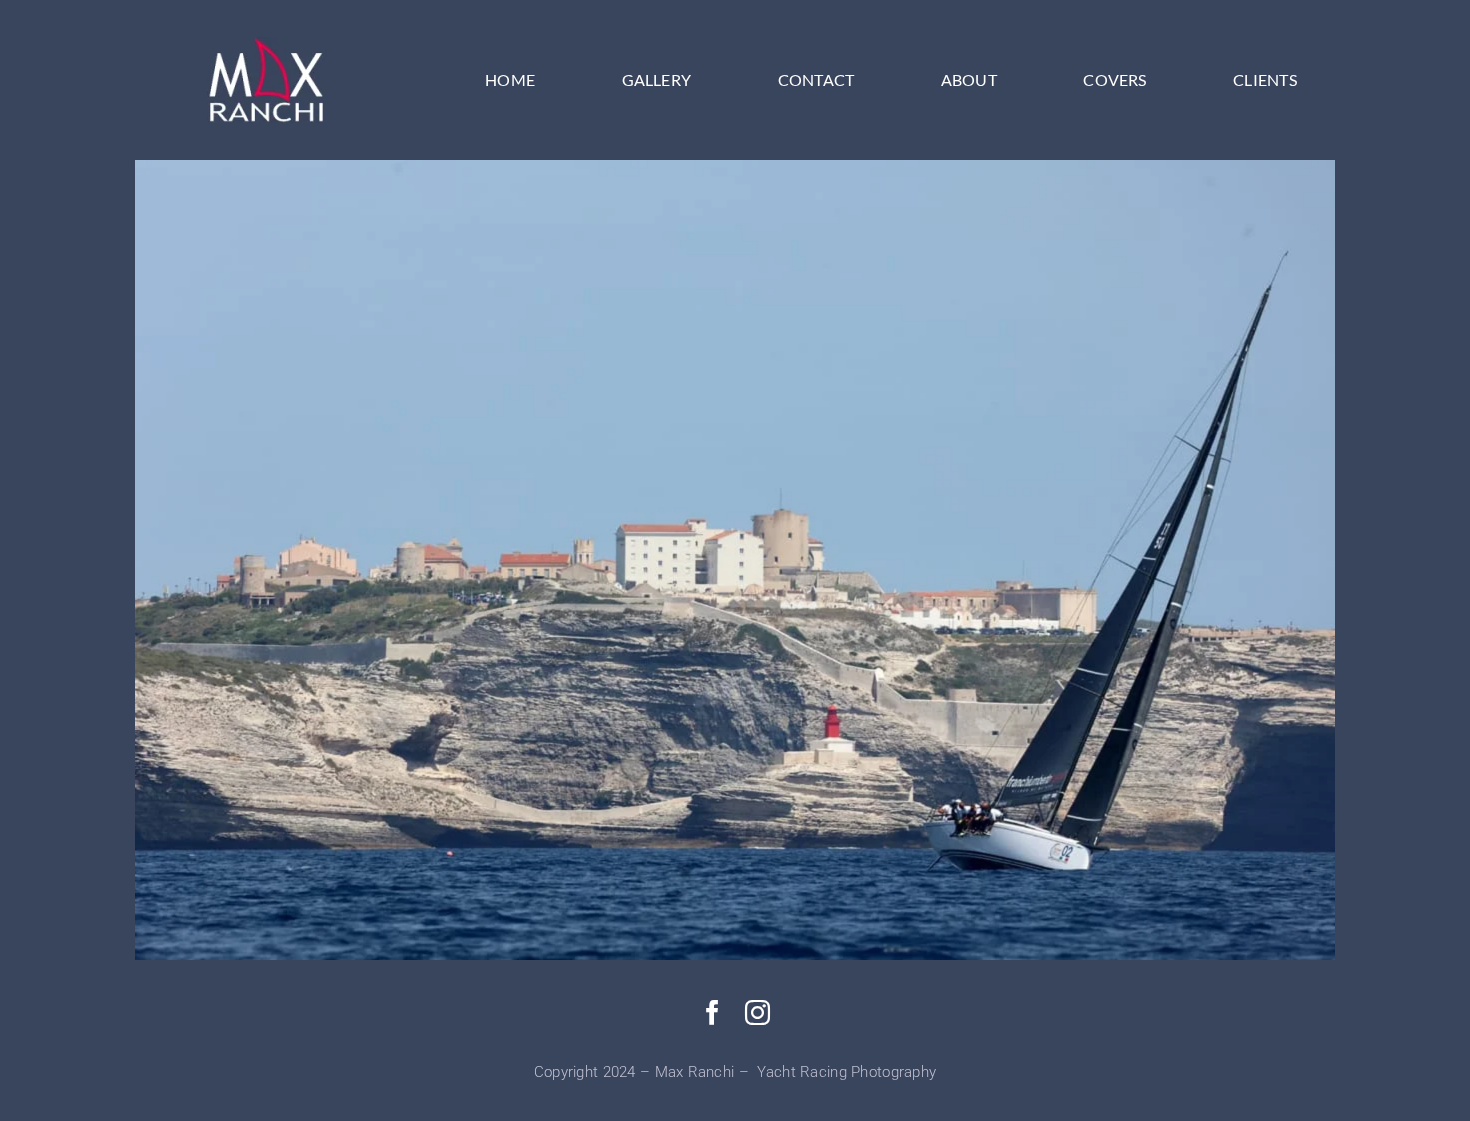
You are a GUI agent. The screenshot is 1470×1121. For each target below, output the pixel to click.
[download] (267, 46)
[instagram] (757, 1012)
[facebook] (712, 1012)
